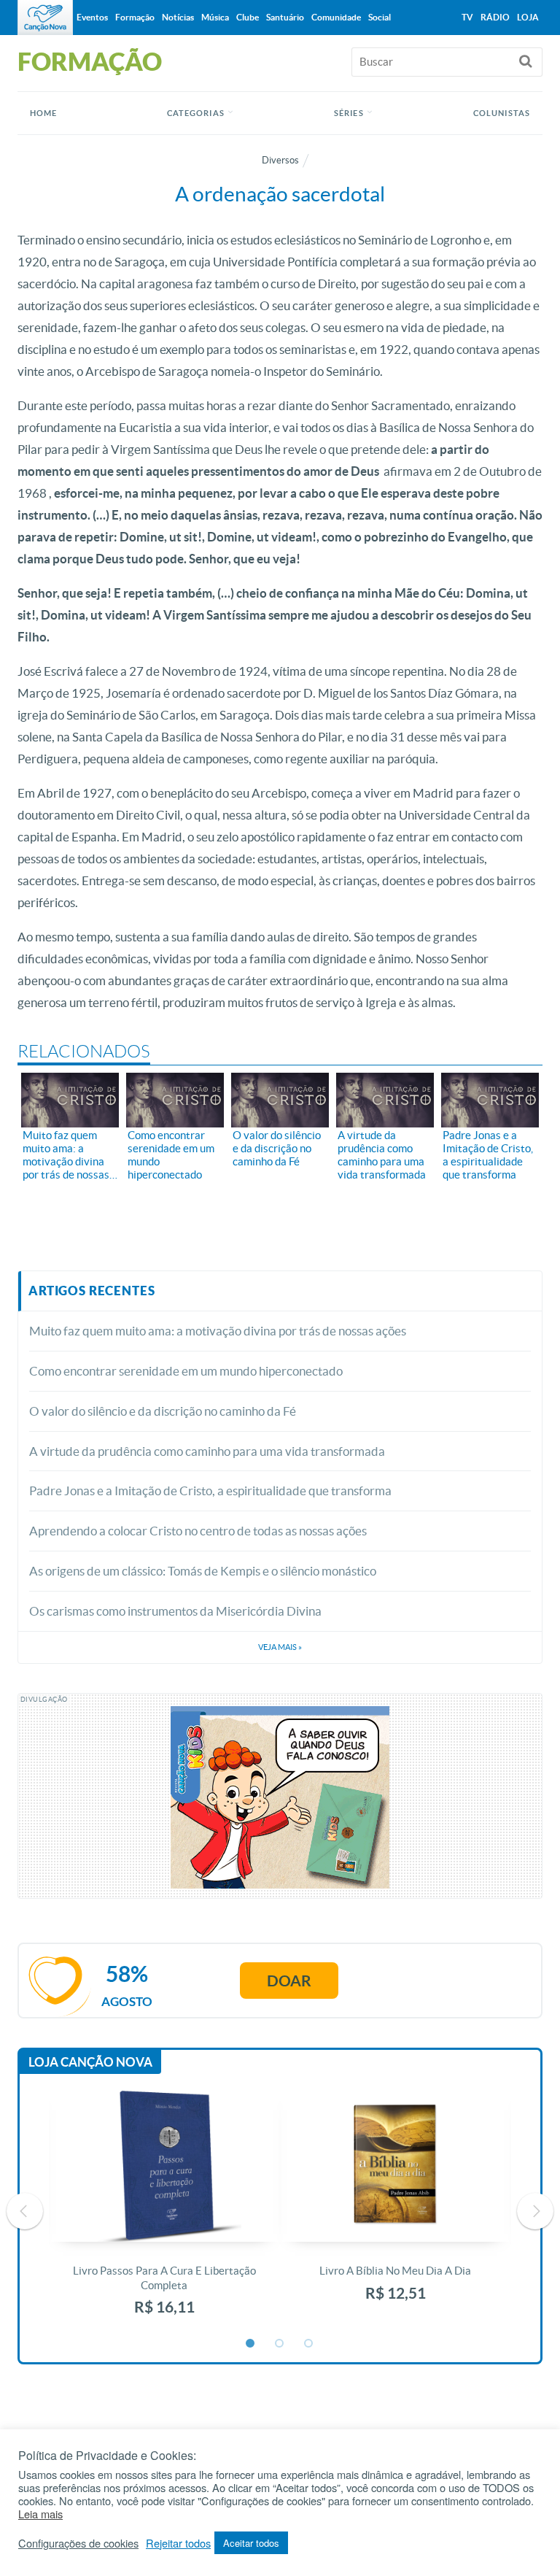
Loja (528, 17)
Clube (248, 17)
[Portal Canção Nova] (45, 18)
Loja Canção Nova (90, 2062)
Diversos (280, 160)
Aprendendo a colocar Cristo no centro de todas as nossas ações (198, 1531)
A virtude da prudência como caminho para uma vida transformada (207, 1451)
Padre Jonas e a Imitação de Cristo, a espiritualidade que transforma (210, 1491)
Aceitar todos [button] (251, 2543)
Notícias (178, 17)
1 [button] (251, 2344)
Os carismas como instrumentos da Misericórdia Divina (175, 1611)
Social (380, 17)
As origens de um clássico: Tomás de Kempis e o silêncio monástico (203, 1571)
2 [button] (280, 2344)
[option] (164, 2211)
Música (215, 17)
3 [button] (309, 2344)
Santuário (285, 17)
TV (467, 17)
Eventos (92, 17)
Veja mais (280, 1647)
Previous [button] (25, 2211)
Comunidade (336, 17)
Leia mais (40, 2514)
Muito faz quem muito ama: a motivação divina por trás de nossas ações (218, 1331)
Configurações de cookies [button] (78, 2543)
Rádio (495, 17)
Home (43, 113)
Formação (135, 17)
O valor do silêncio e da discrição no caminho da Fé (163, 1411)
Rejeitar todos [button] (178, 2543)
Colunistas (502, 113)
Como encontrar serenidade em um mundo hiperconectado (186, 1371)
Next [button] (535, 2211)
